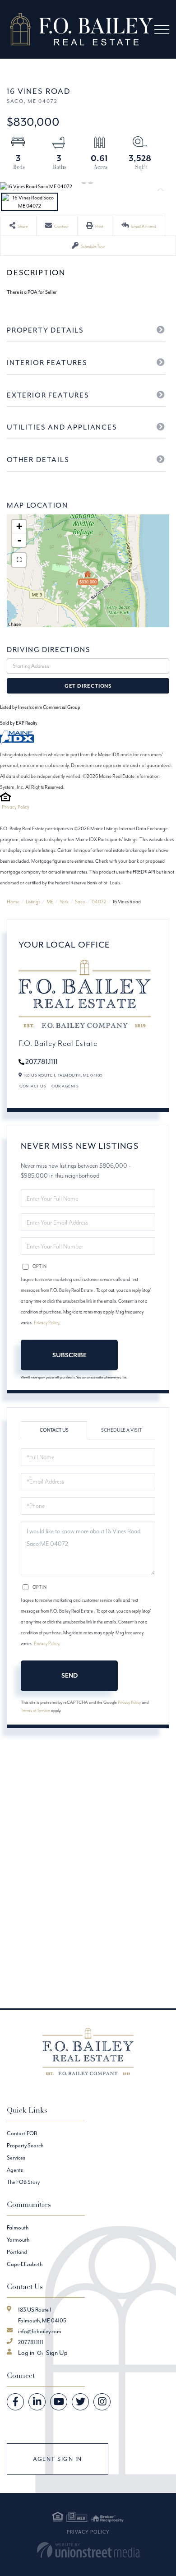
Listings (33, 902)
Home (13, 902)
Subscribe (69, 1355)
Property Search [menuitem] (25, 2145)
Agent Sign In (58, 2459)
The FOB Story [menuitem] (23, 2182)
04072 (99, 902)
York (64, 902)
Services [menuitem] (16, 2157)
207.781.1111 (42, 1061)
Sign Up (57, 2353)
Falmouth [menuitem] (18, 2227)
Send (69, 1675)
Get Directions (88, 686)
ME (50, 902)
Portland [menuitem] (17, 2252)
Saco (80, 902)
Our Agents (65, 1086)
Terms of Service (35, 1710)
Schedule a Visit (121, 1430)
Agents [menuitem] (15, 2170)
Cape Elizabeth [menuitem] (25, 2264)
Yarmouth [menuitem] (18, 2240)
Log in (26, 2353)
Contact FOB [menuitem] (22, 2133)
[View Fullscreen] (19, 560)
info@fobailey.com (40, 2331)
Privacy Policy (16, 807)
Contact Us (33, 1086)
